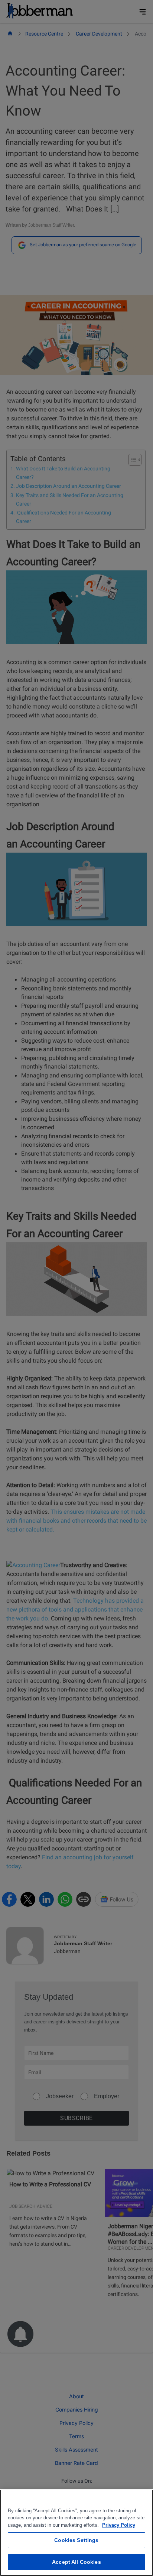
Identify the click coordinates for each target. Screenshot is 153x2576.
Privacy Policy (119, 2525)
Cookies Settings (76, 2540)
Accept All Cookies (76, 2562)
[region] (76, 2533)
